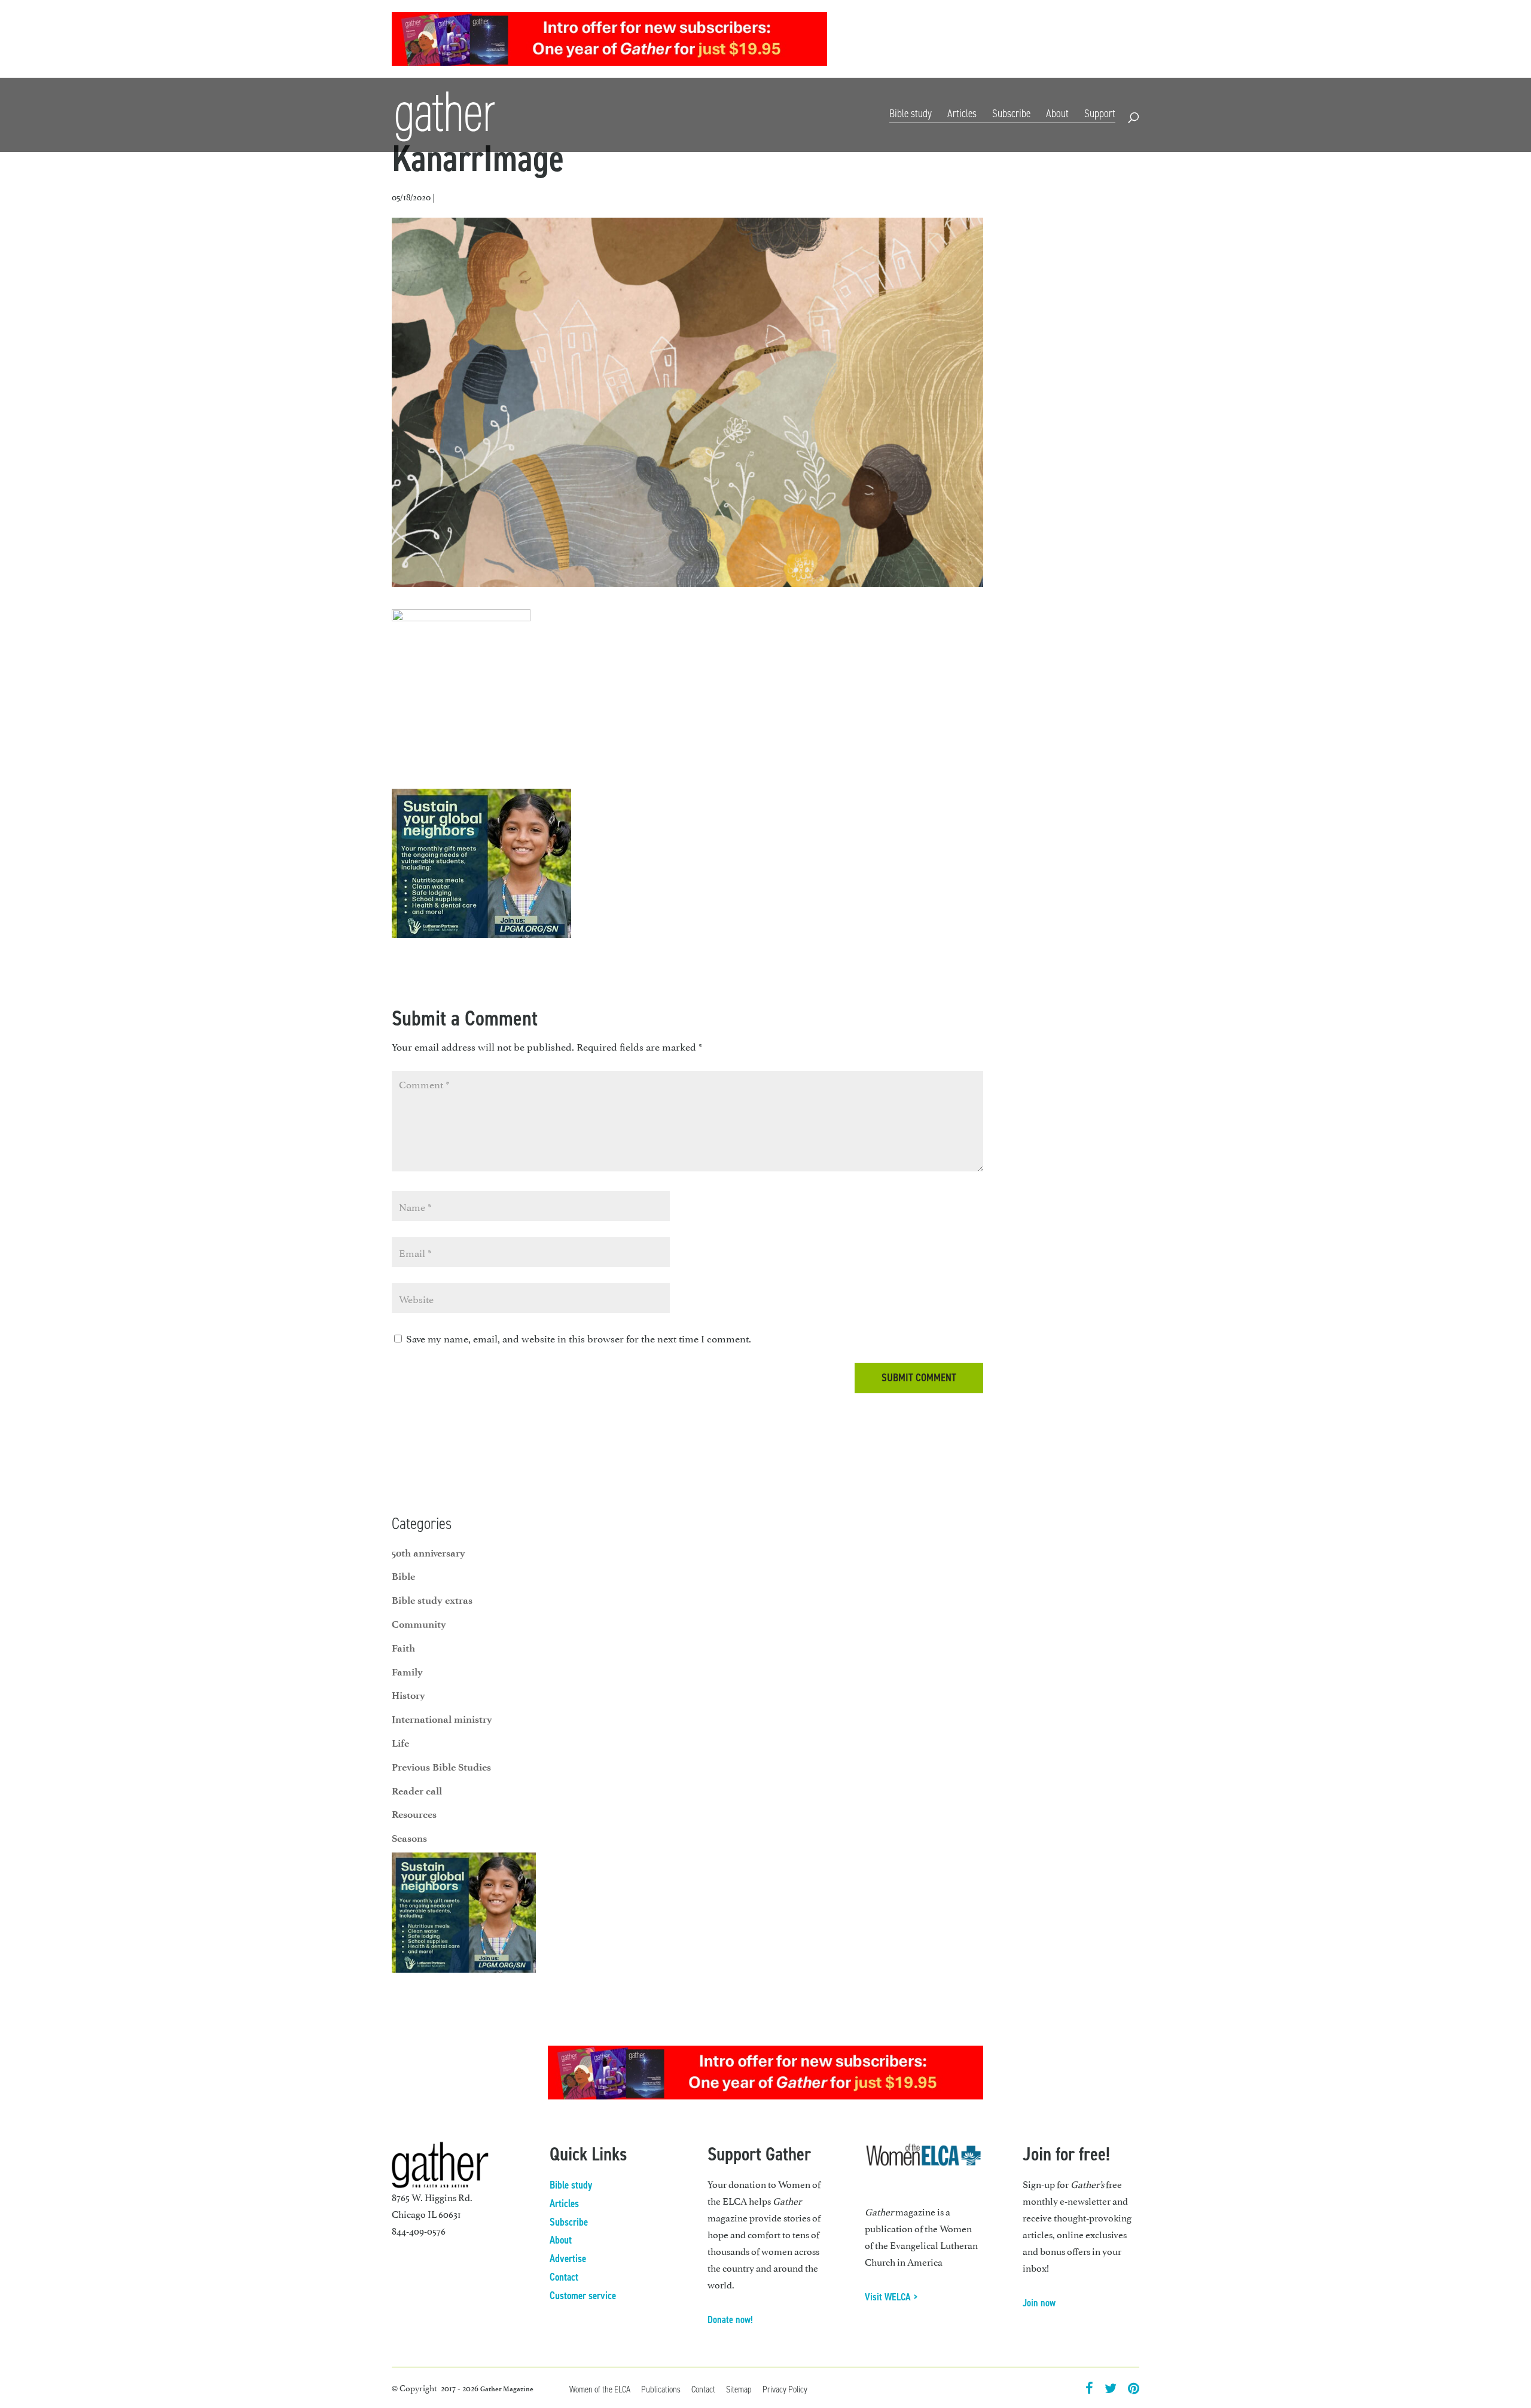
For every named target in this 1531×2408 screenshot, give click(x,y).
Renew (1041, 41)
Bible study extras (432, 1600)
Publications (661, 2389)
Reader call (417, 1791)
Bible (403, 1576)
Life (400, 1743)
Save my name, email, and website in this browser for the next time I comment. (579, 1338)
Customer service (583, 2296)
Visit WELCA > (891, 2297)
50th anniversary (429, 1553)
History (408, 1695)
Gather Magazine (507, 2389)
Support (1100, 113)
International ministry (442, 1719)
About (1057, 113)
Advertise (568, 2259)
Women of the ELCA (600, 2389)
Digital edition (947, 41)
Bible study (911, 113)
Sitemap (739, 2389)
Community (419, 1624)
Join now (1039, 2303)
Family (407, 1672)
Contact (1125, 41)
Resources (1081, 41)
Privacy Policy (785, 2389)
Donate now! (730, 2320)
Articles (962, 113)
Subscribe (1001, 41)
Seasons (409, 1838)
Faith (403, 1648)
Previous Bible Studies (441, 1767)
